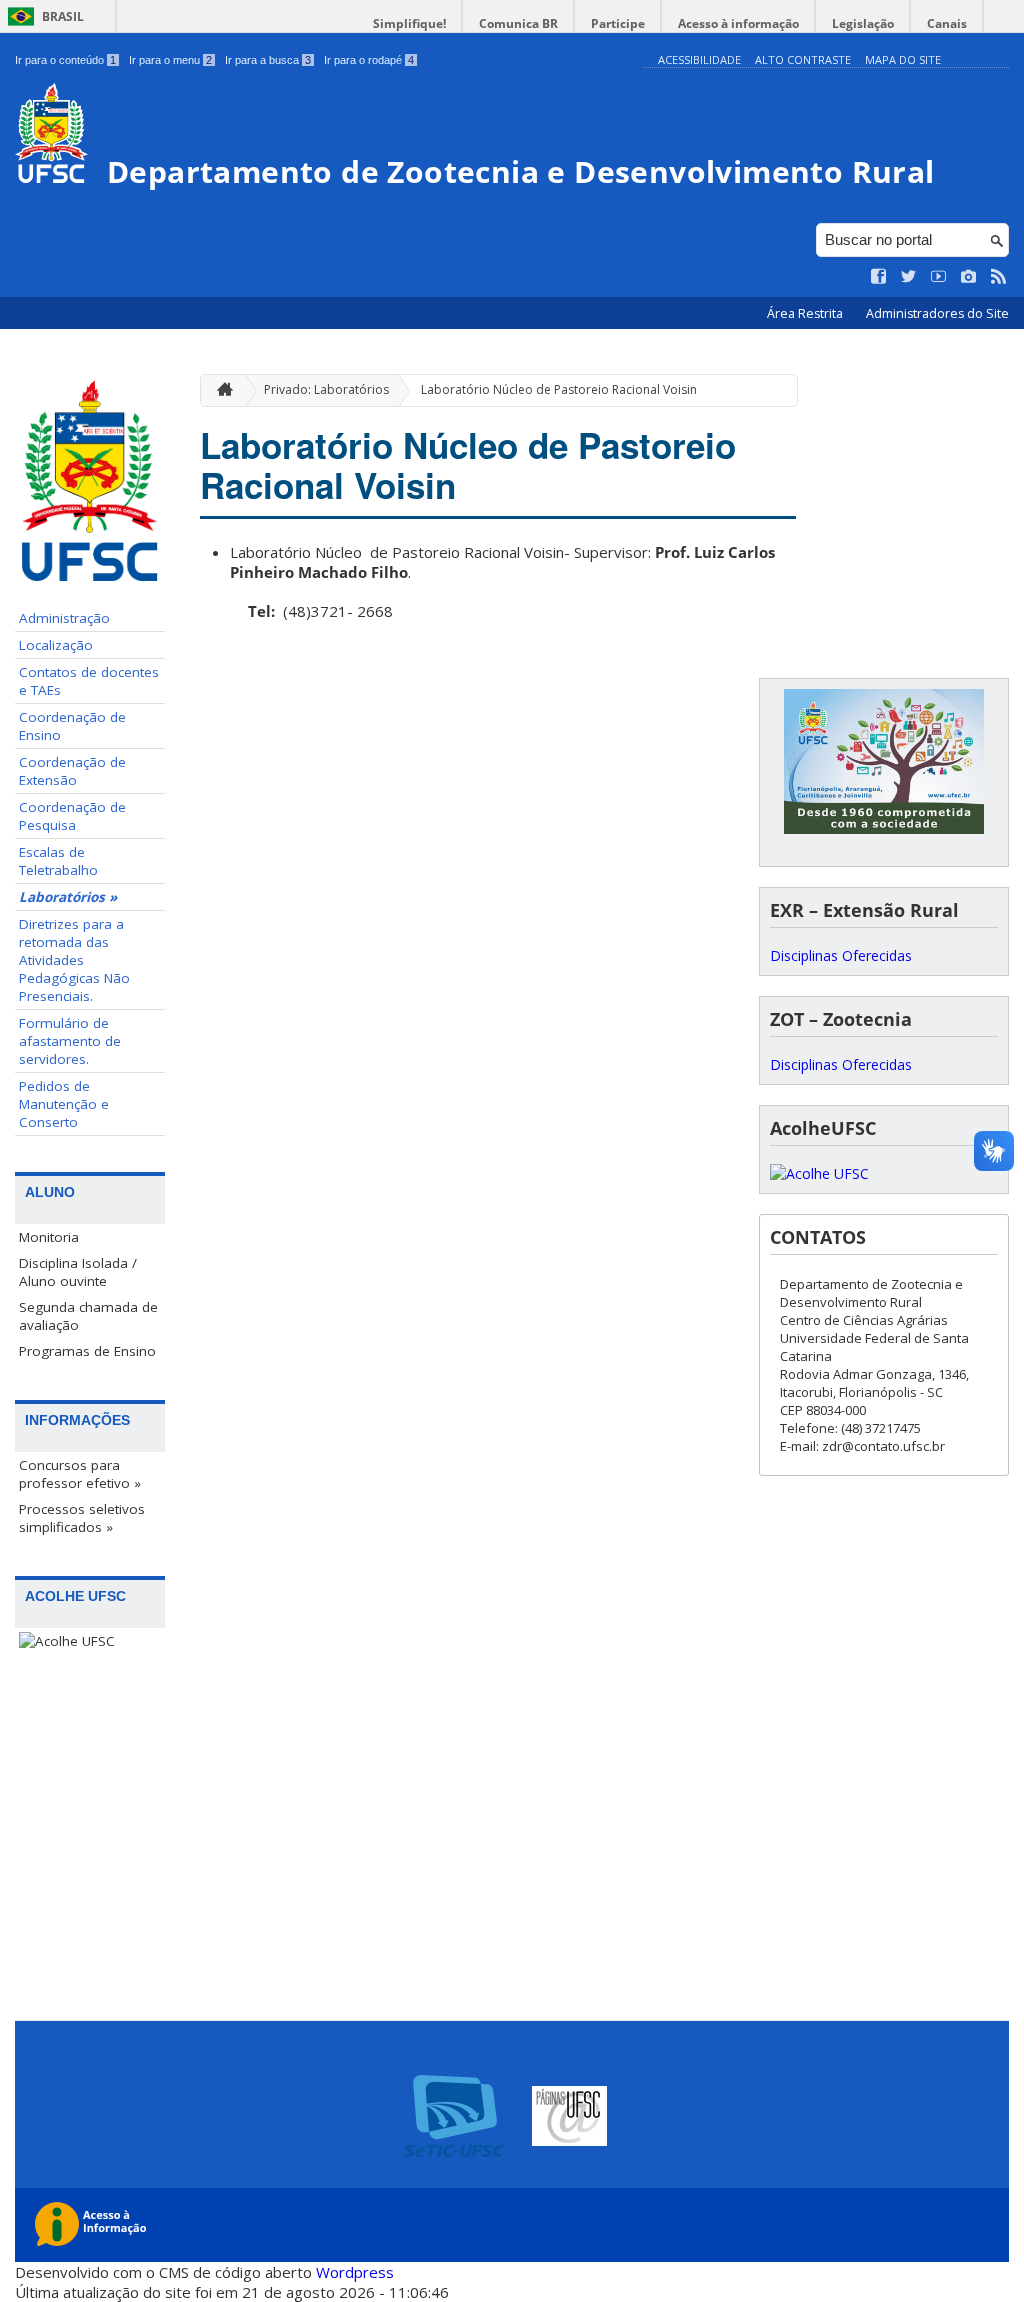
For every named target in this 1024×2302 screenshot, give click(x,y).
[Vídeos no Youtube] (939, 277)
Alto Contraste (803, 59)
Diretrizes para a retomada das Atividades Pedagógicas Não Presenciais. (74, 960)
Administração (64, 618)
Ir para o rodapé (369, 60)
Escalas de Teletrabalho (58, 861)
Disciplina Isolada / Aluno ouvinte (78, 1272)
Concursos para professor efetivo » (80, 1474)
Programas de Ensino (87, 1351)
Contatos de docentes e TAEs (89, 681)
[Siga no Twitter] (909, 277)
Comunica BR (518, 23)
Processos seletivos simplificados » (82, 1518)
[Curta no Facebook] (879, 277)
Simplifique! (409, 23)
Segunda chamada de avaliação (88, 1316)
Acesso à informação (738, 23)
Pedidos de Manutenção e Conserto (64, 1104)
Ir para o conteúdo (65, 60)
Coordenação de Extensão (72, 771)
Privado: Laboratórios (326, 389)
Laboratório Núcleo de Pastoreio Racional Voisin (559, 389)
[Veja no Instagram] (969, 277)
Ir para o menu (170, 60)
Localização (56, 645)
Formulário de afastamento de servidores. (70, 1041)
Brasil (63, 16)
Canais (947, 23)
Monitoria (49, 1237)
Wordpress (355, 2272)
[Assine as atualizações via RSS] (999, 277)
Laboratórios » (68, 897)
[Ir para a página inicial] (220, 390)
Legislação (863, 23)
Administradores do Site (937, 313)
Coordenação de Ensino (72, 726)
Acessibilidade (699, 59)
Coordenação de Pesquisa (72, 816)
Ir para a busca (268, 60)
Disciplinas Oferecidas (841, 955)
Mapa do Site (903, 59)
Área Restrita (806, 313)
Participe (618, 23)
